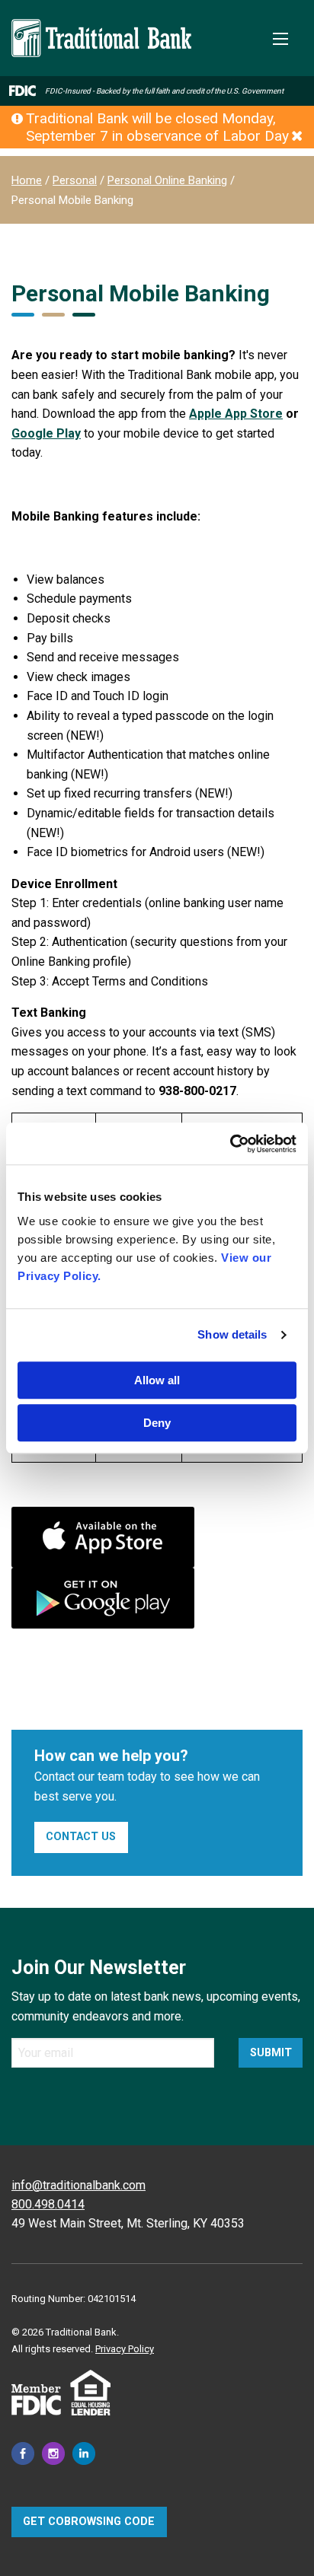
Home (27, 180)
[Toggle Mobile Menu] (280, 39)
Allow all (157, 1380)
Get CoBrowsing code (89, 2522)
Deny (157, 1423)
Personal (75, 180)
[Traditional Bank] (101, 28)
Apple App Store (236, 414)
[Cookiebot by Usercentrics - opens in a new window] (230, 1144)
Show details (232, 1334)
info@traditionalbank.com (78, 2185)
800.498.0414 (48, 2204)
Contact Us (81, 1837)
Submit (271, 2053)
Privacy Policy (125, 2349)
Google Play (46, 433)
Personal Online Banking (167, 180)
